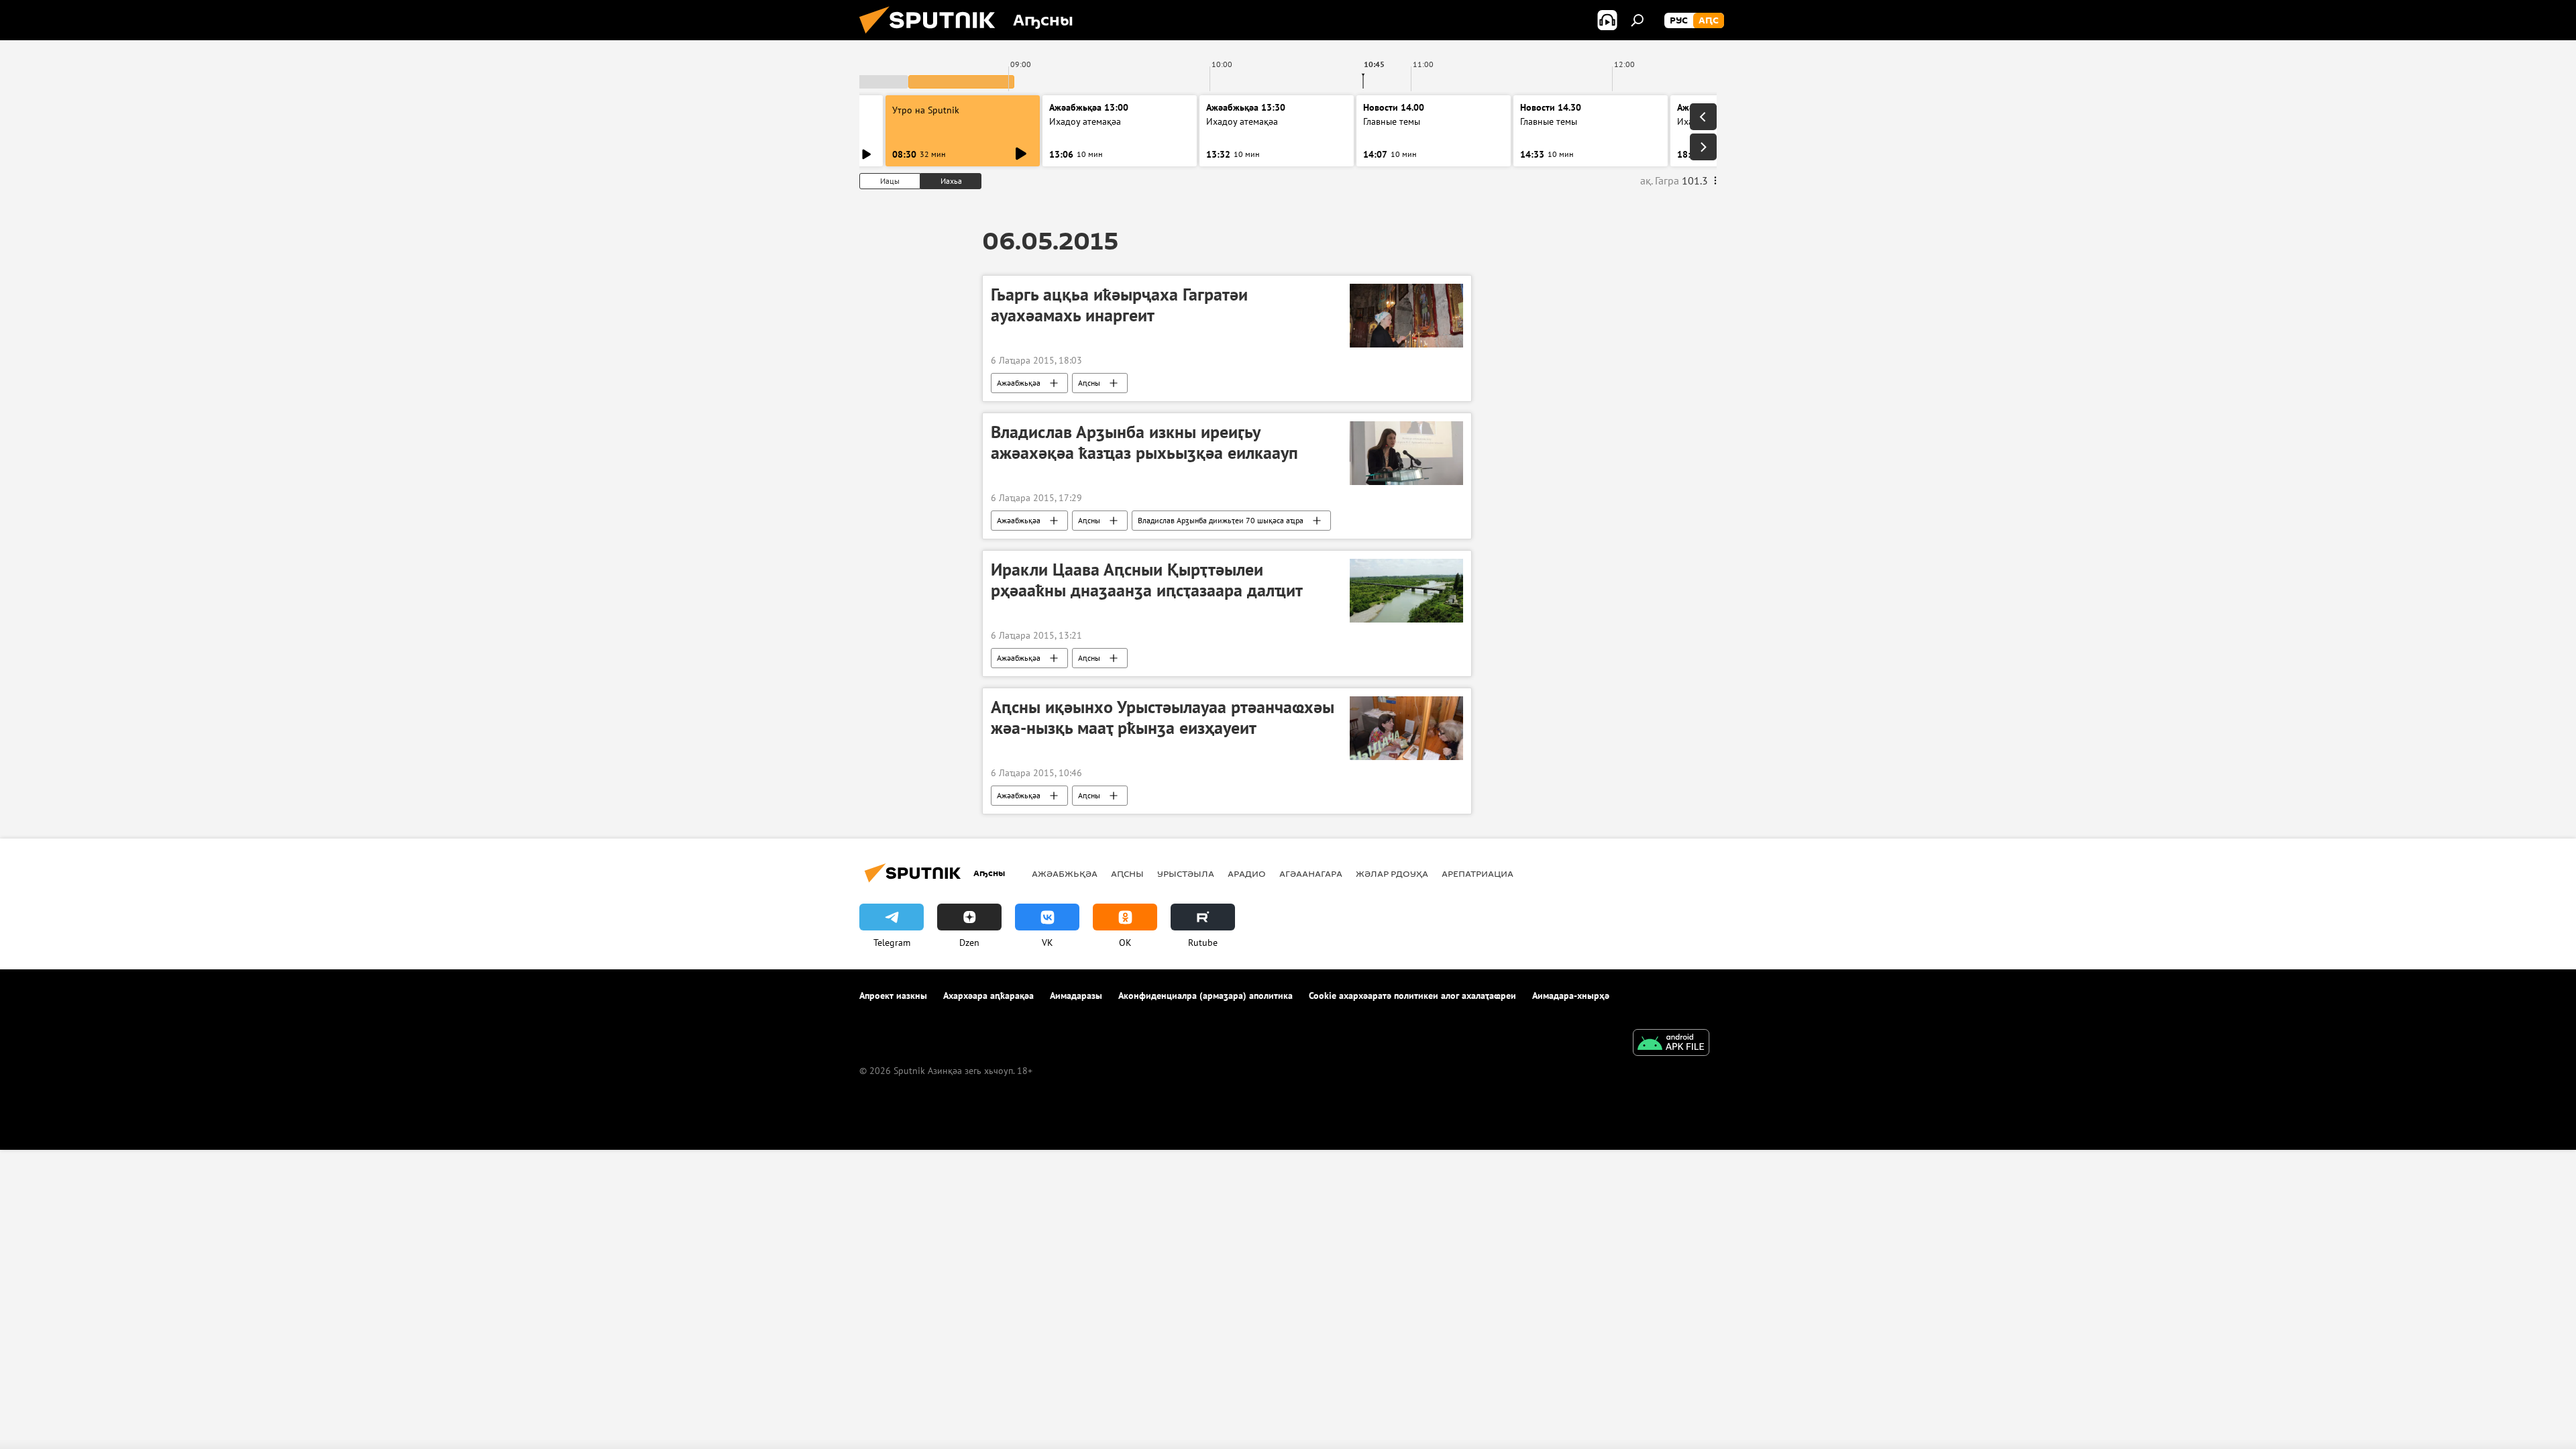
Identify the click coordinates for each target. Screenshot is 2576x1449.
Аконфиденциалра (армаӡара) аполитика (1205, 996)
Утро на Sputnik (926, 110)
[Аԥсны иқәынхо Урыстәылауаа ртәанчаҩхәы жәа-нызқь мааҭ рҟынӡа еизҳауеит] (1406, 728)
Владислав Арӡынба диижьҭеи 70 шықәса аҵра (1221, 520)
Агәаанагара (1311, 873)
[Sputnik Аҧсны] (932, 37)
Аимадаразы (1076, 996)
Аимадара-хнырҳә (1571, 996)
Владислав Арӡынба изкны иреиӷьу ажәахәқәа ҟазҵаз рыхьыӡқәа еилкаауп (1144, 442)
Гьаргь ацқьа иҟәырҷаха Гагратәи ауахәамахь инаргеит (1119, 305)
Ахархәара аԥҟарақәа (988, 996)
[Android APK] (1671, 1044)
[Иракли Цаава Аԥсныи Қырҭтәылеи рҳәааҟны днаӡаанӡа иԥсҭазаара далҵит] (1406, 591)
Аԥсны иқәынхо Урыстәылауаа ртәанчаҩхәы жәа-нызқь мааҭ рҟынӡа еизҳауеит (1163, 717)
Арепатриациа (1478, 873)
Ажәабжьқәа (1019, 383)
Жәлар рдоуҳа (1392, 873)
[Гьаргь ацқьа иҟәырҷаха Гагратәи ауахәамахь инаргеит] (1406, 316)
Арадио (1247, 873)
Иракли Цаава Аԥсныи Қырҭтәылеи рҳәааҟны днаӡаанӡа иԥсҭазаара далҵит (1147, 580)
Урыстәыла (1186, 873)
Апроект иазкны (893, 996)
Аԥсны (1089, 383)
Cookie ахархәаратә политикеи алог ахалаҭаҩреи (1412, 996)
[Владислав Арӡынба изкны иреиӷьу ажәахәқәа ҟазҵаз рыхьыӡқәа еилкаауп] (1406, 453)
